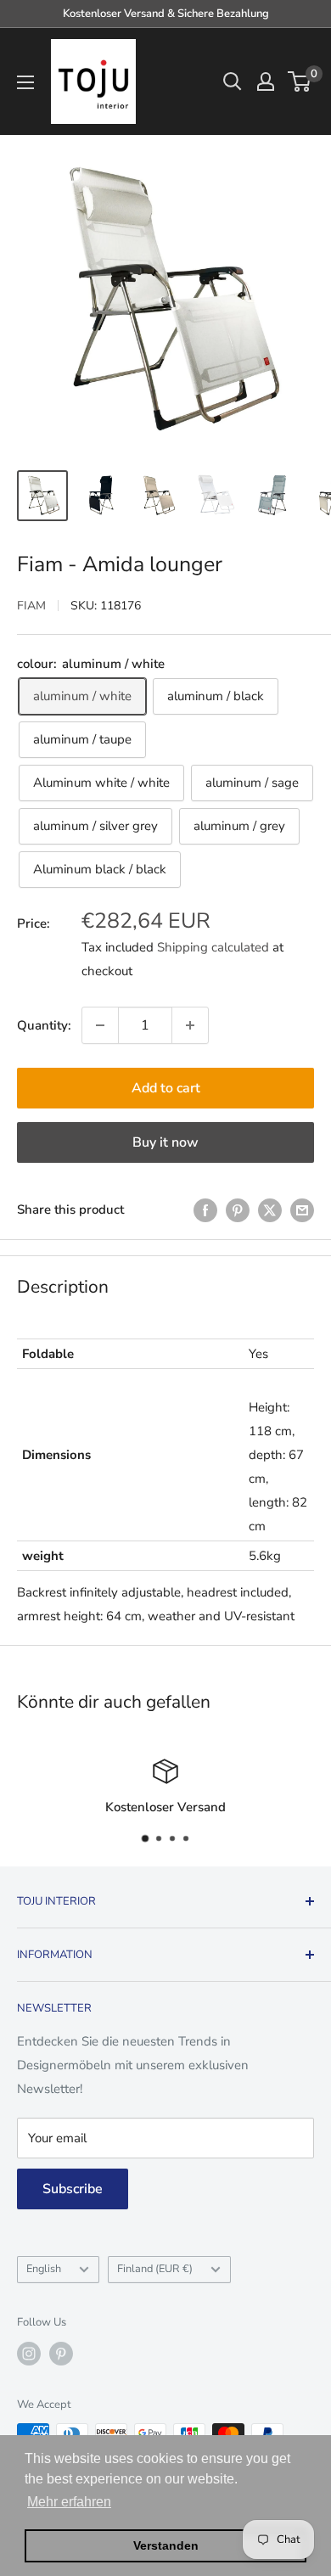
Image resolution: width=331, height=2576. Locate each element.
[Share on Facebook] (205, 1209)
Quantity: (44, 1025)
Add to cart (166, 1088)
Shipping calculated (213, 947)
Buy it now (165, 1142)
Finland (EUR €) (155, 2269)
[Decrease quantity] (100, 1025)
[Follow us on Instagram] (29, 2354)
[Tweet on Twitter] (270, 1209)
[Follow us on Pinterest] (61, 2354)
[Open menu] (25, 82)
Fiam (31, 606)
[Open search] (233, 81)
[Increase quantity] (190, 1025)
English (44, 2269)
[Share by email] (302, 1209)
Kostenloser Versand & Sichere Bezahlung (166, 14)
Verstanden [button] (166, 2545)
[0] (300, 81)
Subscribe (73, 2189)
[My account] (266, 81)
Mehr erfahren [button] (69, 2502)
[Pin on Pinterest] (238, 1209)
